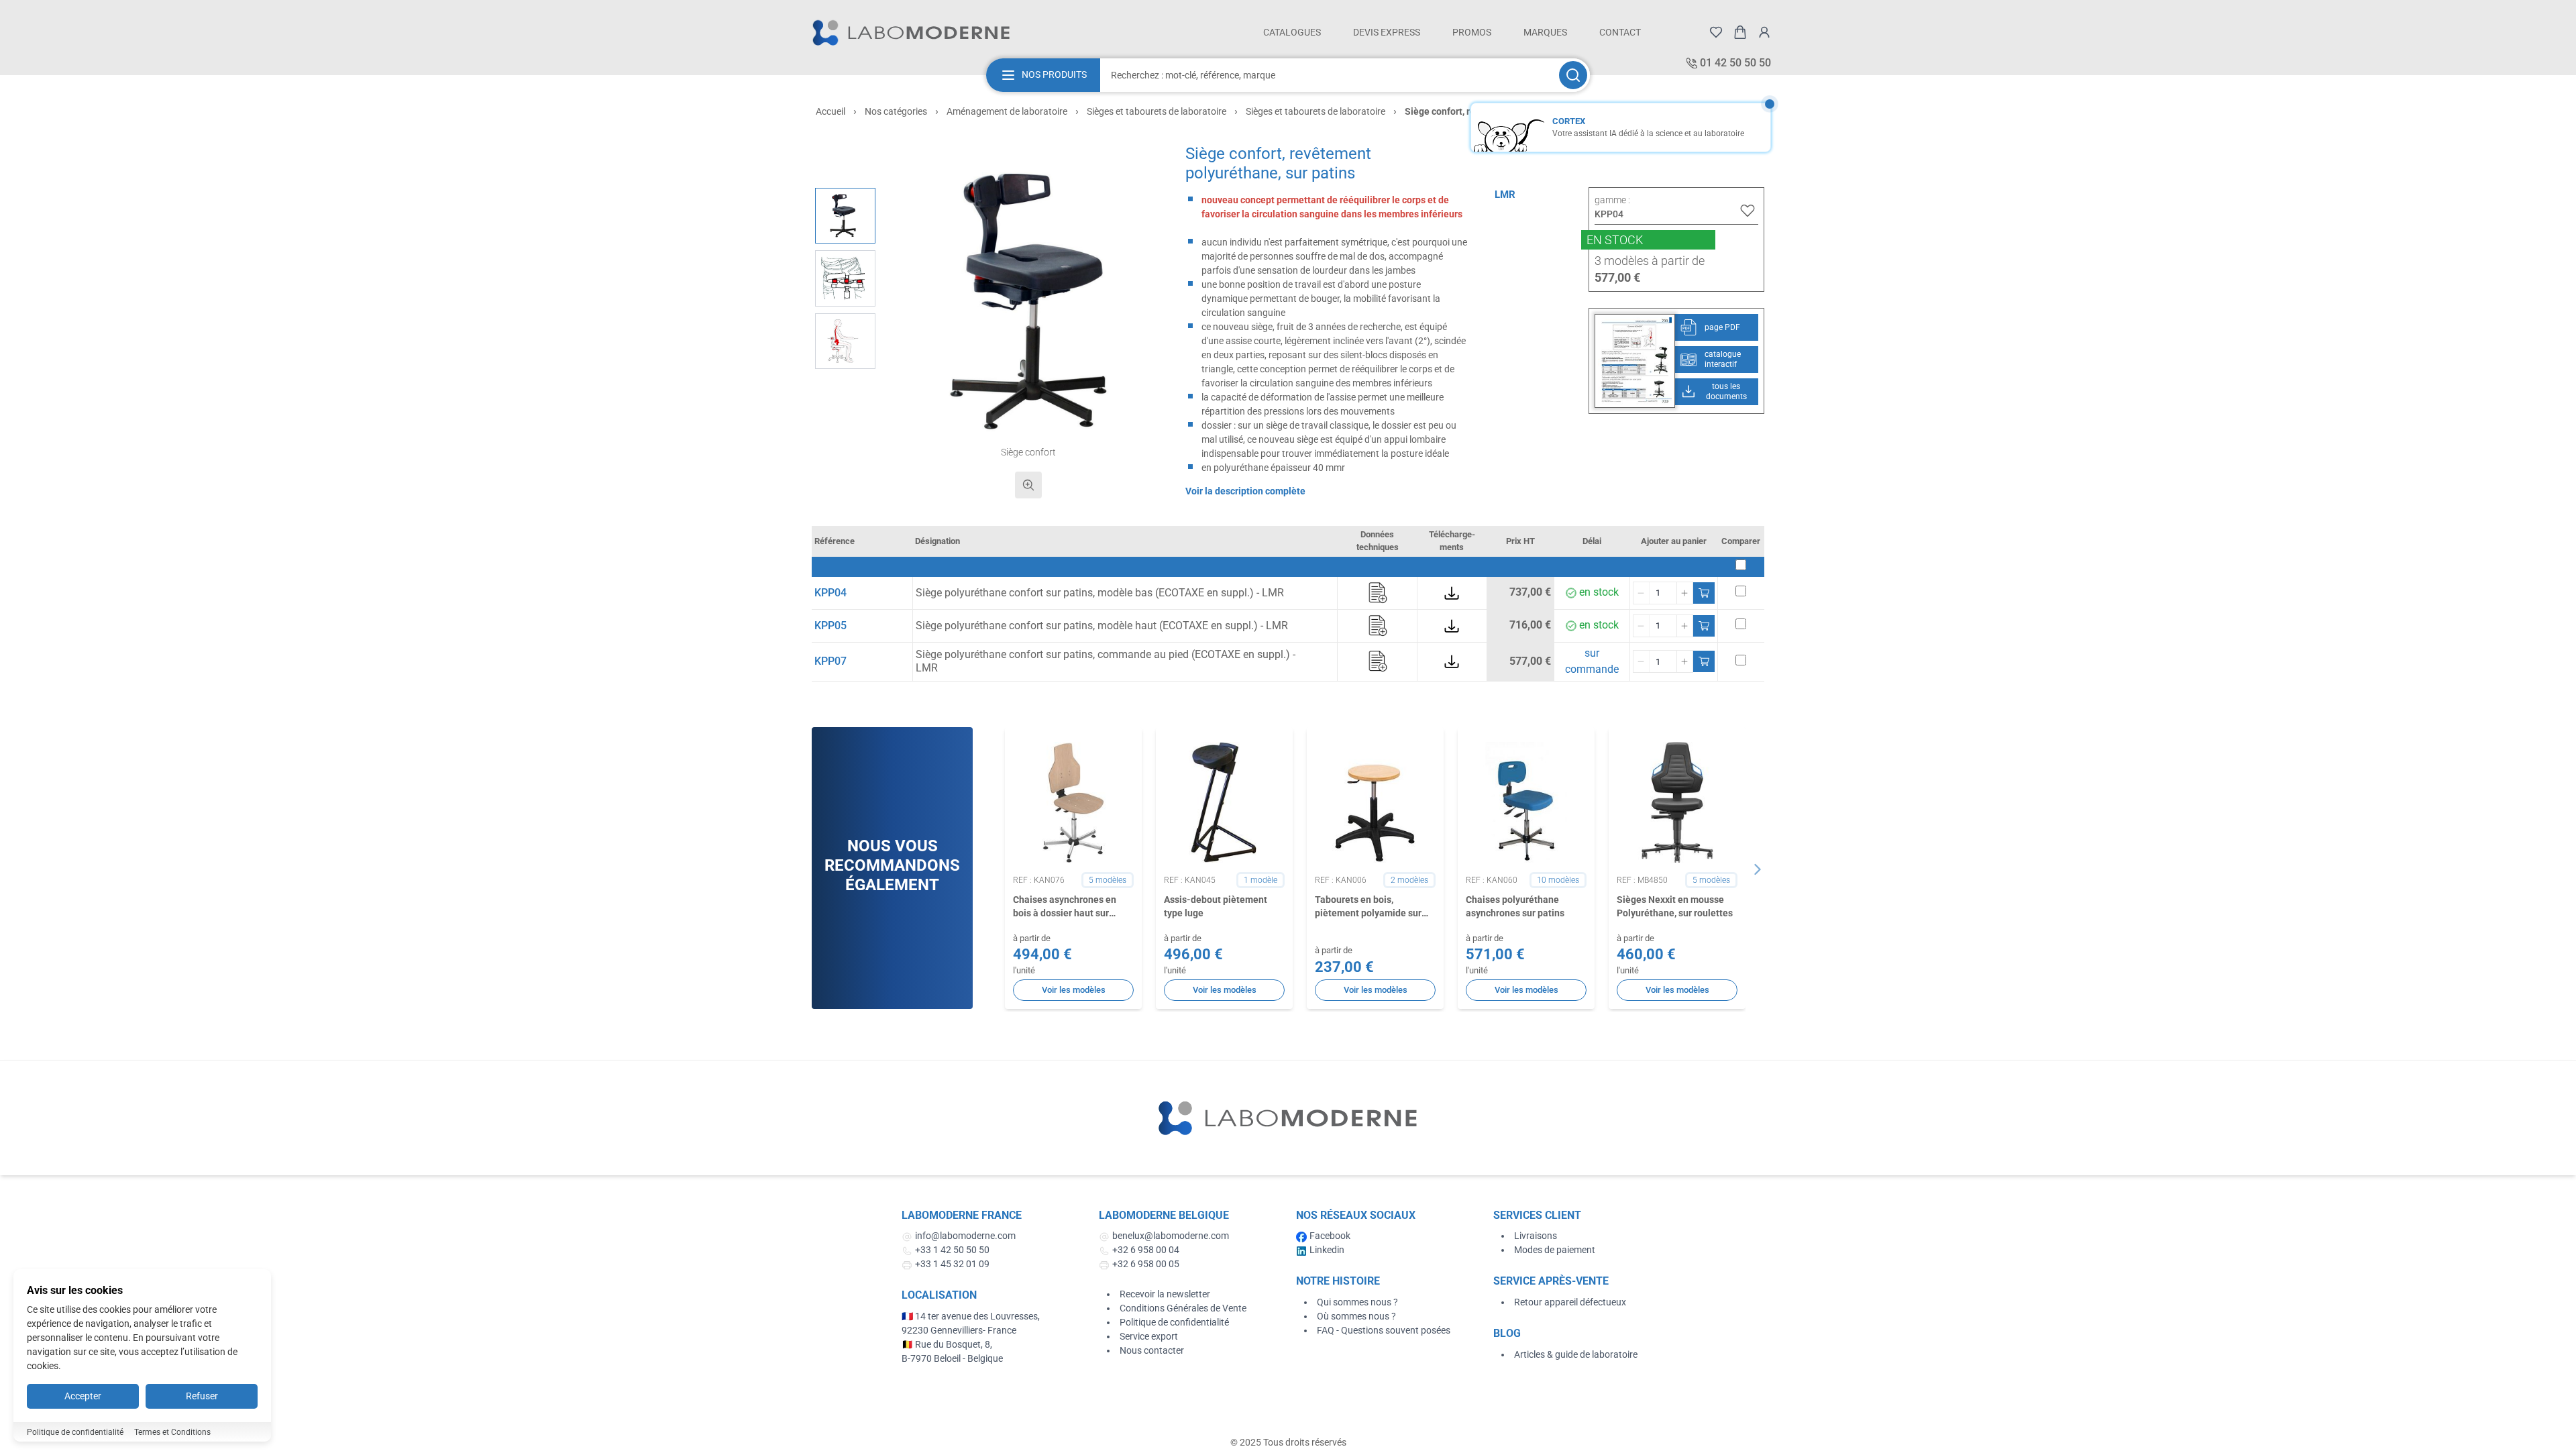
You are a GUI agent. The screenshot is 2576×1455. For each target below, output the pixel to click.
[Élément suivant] (1758, 869)
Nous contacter (1152, 1350)
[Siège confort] (845, 216)
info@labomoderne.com (965, 1236)
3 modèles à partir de (1650, 261)
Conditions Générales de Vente (1183, 1308)
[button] (1029, 302)
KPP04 (830, 593)
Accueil (830, 111)
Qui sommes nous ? (1357, 1302)
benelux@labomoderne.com (1171, 1236)
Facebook (1330, 1236)
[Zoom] (1028, 485)
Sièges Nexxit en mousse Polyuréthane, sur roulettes (1675, 906)
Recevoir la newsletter (1165, 1294)
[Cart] (1740, 32)
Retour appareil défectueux (1570, 1302)
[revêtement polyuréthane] (845, 278)
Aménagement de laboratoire (1007, 111)
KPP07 (830, 661)
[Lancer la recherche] (1573, 75)
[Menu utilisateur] (1764, 32)
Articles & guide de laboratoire (1576, 1354)
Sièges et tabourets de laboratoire (1157, 111)
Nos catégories (896, 111)
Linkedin (1327, 1250)
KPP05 (830, 626)
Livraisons (1536, 1236)
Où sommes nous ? (1356, 1316)
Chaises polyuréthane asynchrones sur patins (1515, 906)
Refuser (202, 1396)
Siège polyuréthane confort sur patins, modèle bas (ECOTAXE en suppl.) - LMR (1100, 593)
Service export (1149, 1336)
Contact (1620, 32)
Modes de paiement (1555, 1250)
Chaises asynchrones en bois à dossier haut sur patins (1065, 907)
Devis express (1387, 32)
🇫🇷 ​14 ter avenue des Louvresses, (972, 1316)
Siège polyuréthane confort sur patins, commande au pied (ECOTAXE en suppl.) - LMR (1106, 661)
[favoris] (1716, 32)
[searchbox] (1328, 75)
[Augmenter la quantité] (1684, 593)
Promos (1472, 32)
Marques (1545, 32)
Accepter (83, 1396)
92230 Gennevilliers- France (959, 1330)
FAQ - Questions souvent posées (1384, 1330)
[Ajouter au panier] (1704, 593)
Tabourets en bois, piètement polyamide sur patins (1368, 907)
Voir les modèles (1074, 990)
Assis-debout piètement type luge (1216, 906)
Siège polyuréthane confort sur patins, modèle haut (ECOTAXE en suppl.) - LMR (1102, 626)
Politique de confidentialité (1174, 1322)
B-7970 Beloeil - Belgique (952, 1358)
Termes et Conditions (172, 1432)
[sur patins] (845, 341)
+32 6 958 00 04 (1146, 1250)
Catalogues (1292, 32)
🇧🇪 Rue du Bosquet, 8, (947, 1344)
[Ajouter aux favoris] (1748, 211)
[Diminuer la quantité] (1642, 593)
